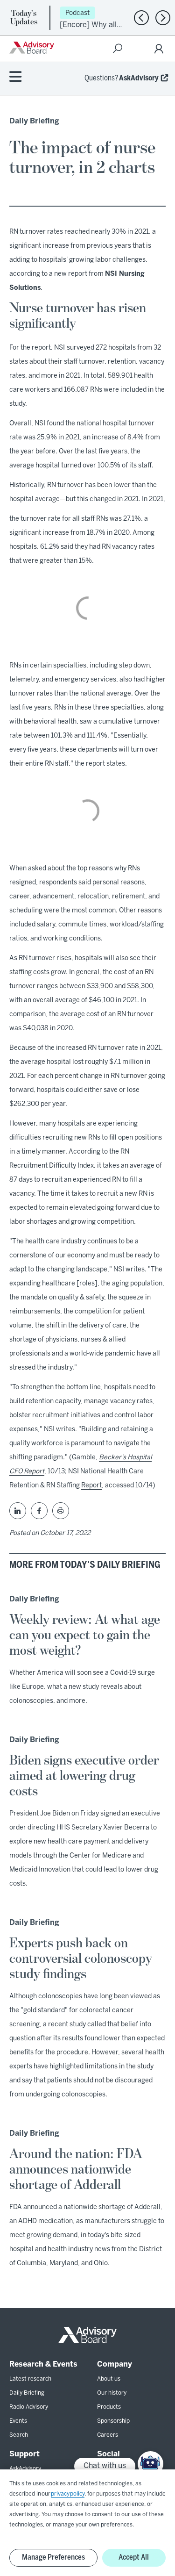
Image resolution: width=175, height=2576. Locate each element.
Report (91, 1486)
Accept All (134, 2558)
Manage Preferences (53, 2558)
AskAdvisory (139, 78)
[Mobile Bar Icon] (15, 77)
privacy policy (68, 2494)
